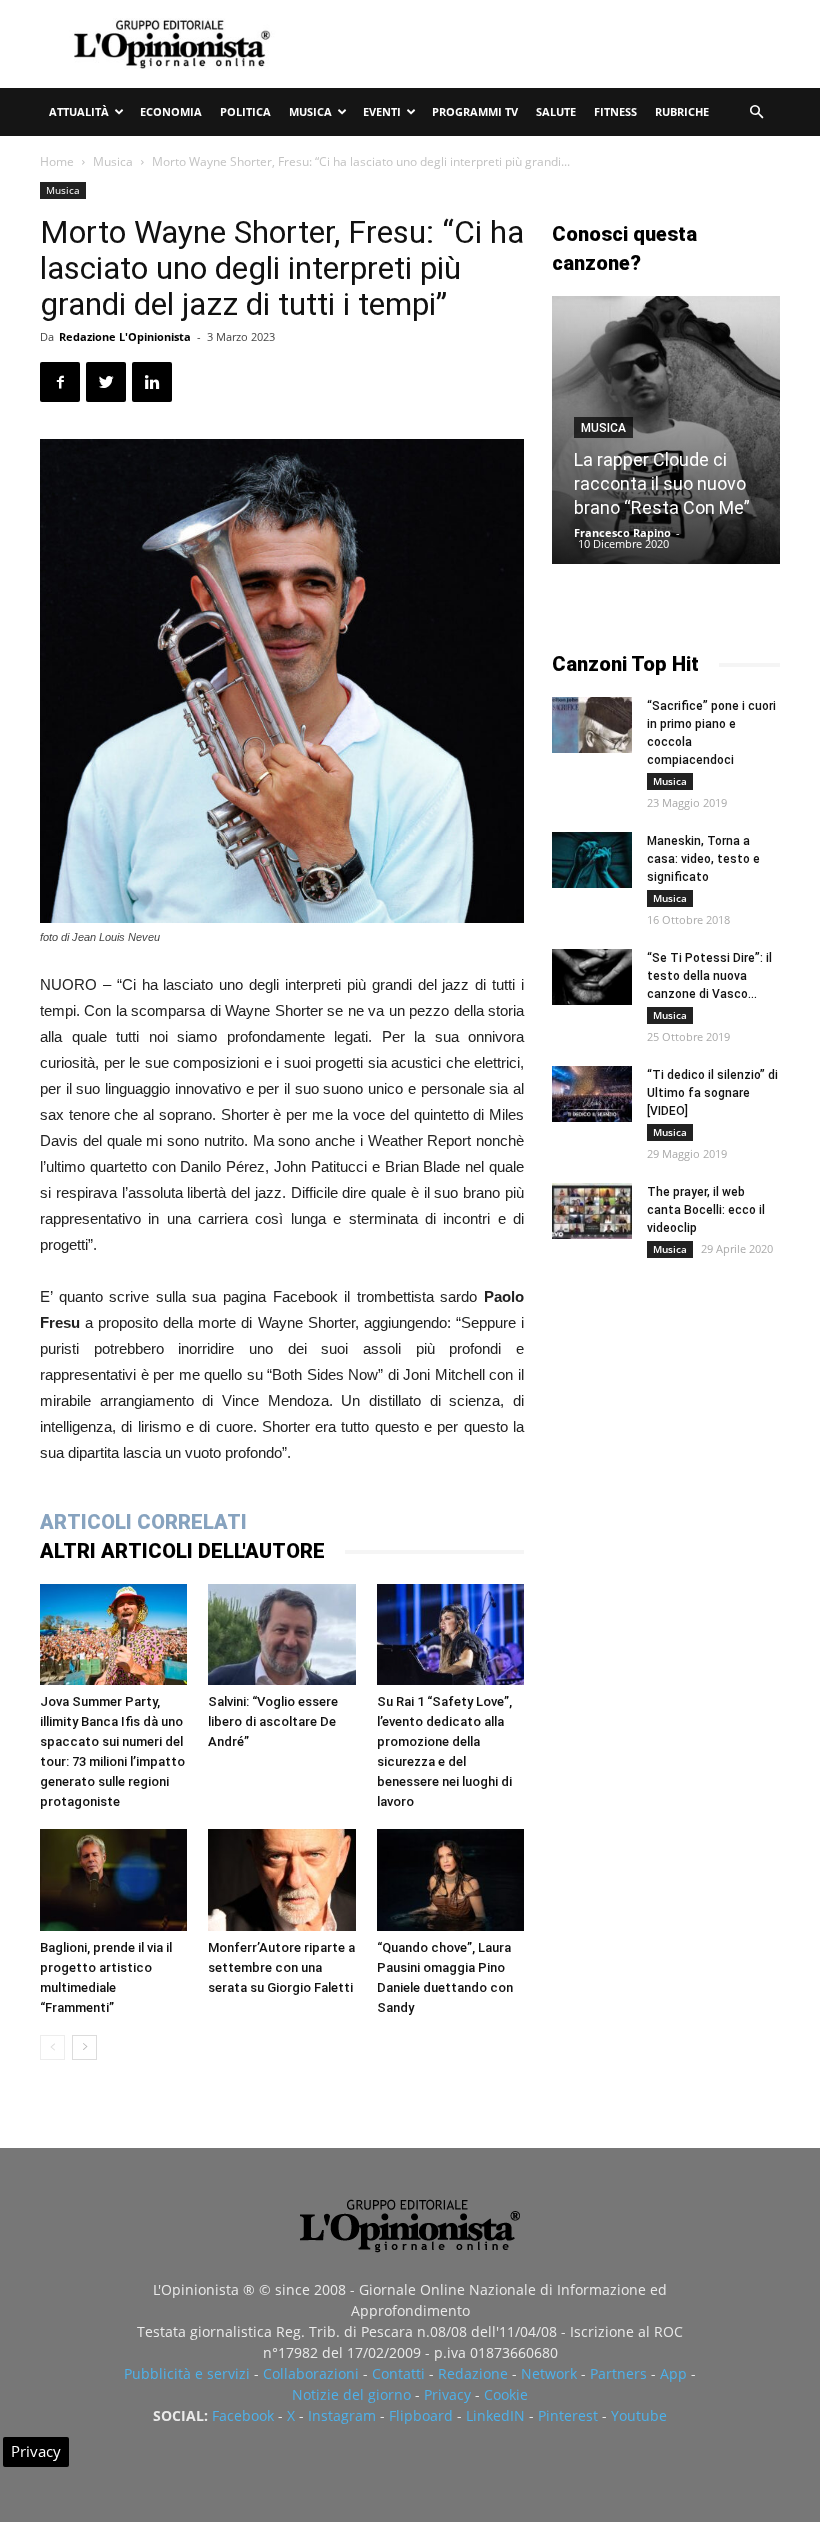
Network (549, 2373)
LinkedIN (495, 2415)
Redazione (473, 2373)
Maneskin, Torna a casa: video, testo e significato (703, 859)
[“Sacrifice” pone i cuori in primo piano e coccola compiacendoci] (592, 725)
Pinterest (568, 2415)
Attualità (79, 111)
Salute (556, 111)
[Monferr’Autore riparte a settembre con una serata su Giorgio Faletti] (281, 1879)
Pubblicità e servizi (187, 2373)
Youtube (639, 2415)
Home (57, 161)
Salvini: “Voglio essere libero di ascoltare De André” (273, 1721)
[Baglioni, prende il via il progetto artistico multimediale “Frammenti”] (113, 1879)
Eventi (382, 111)
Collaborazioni (311, 2373)
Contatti (398, 2373)
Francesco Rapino (622, 532)
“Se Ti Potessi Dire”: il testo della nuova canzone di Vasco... (709, 976)
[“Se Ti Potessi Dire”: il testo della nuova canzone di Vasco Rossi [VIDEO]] (592, 977)
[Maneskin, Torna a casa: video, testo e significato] (592, 860)
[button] (756, 112)
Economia (171, 111)
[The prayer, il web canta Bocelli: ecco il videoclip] (592, 1211)
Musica (310, 111)
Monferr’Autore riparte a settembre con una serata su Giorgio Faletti (281, 1967)
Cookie (506, 2394)
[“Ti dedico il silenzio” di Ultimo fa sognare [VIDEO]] (592, 1094)
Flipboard (421, 2415)
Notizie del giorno (351, 2394)
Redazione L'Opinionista (125, 336)
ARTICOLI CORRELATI (143, 1522)
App (673, 2373)
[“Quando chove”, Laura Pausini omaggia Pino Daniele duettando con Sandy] (450, 1879)
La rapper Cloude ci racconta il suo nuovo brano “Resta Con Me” (662, 483)
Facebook (243, 2415)
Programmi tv (475, 111)
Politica (245, 111)
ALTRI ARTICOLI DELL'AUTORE (182, 1551)
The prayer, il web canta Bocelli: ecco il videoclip (706, 1210)
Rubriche (682, 111)
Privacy (447, 2394)
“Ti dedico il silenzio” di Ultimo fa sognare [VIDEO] (712, 1093)
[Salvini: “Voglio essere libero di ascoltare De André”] (281, 1634)
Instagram (342, 2415)
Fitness (615, 111)
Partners (618, 2373)
